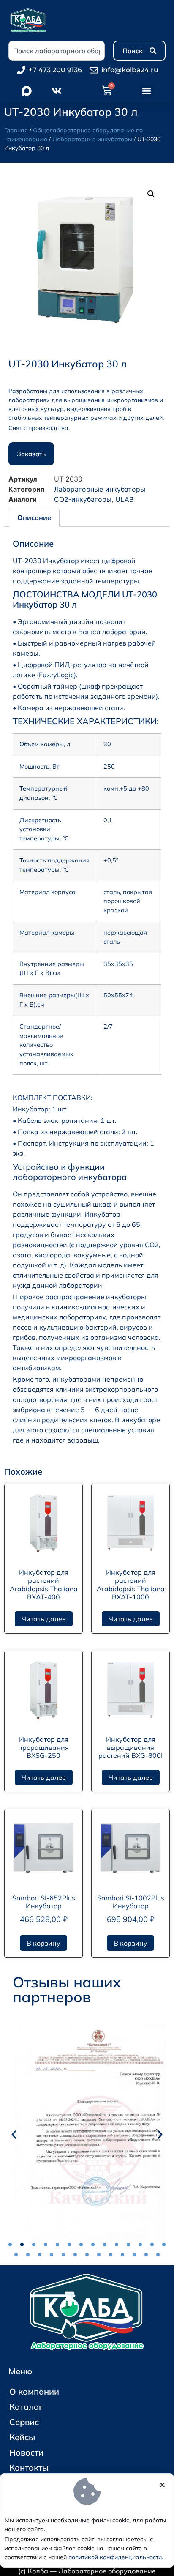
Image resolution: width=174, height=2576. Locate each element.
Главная (16, 130)
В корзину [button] (43, 1943)
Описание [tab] (34, 517)
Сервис (24, 2422)
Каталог (26, 2407)
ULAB (124, 499)
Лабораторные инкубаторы (92, 139)
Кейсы (22, 2437)
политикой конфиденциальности (115, 2557)
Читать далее (44, 1619)
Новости (26, 2452)
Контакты (29, 2468)
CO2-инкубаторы (83, 499)
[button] (147, 91)
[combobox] (57, 51)
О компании (34, 2391)
